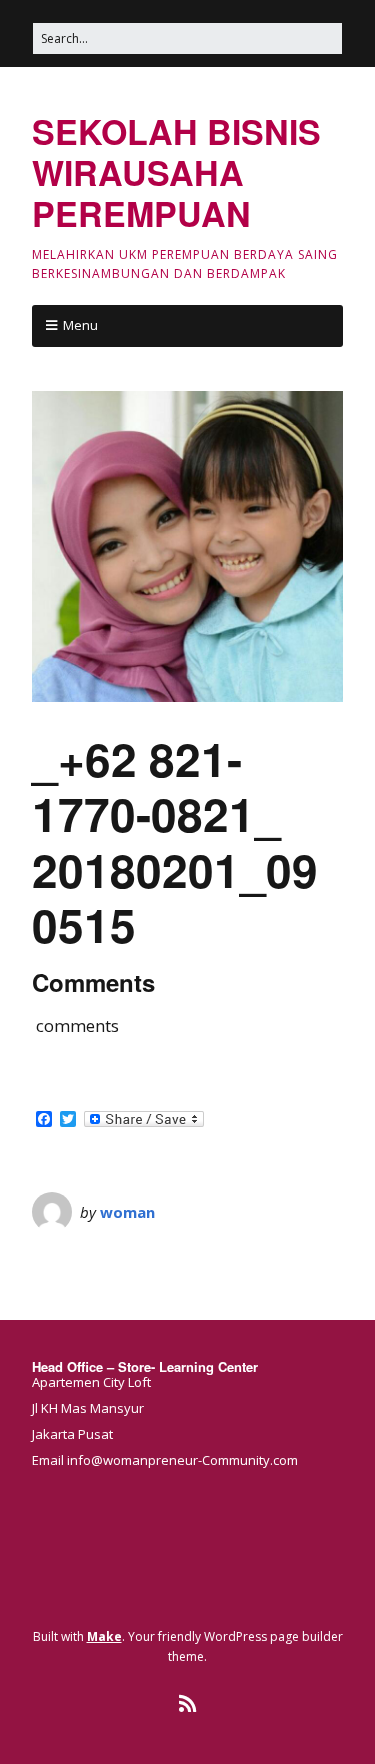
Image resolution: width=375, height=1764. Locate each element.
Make (104, 1636)
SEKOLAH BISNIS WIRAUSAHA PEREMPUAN (176, 172)
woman (127, 1212)
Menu (80, 325)
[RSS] (187, 1704)
